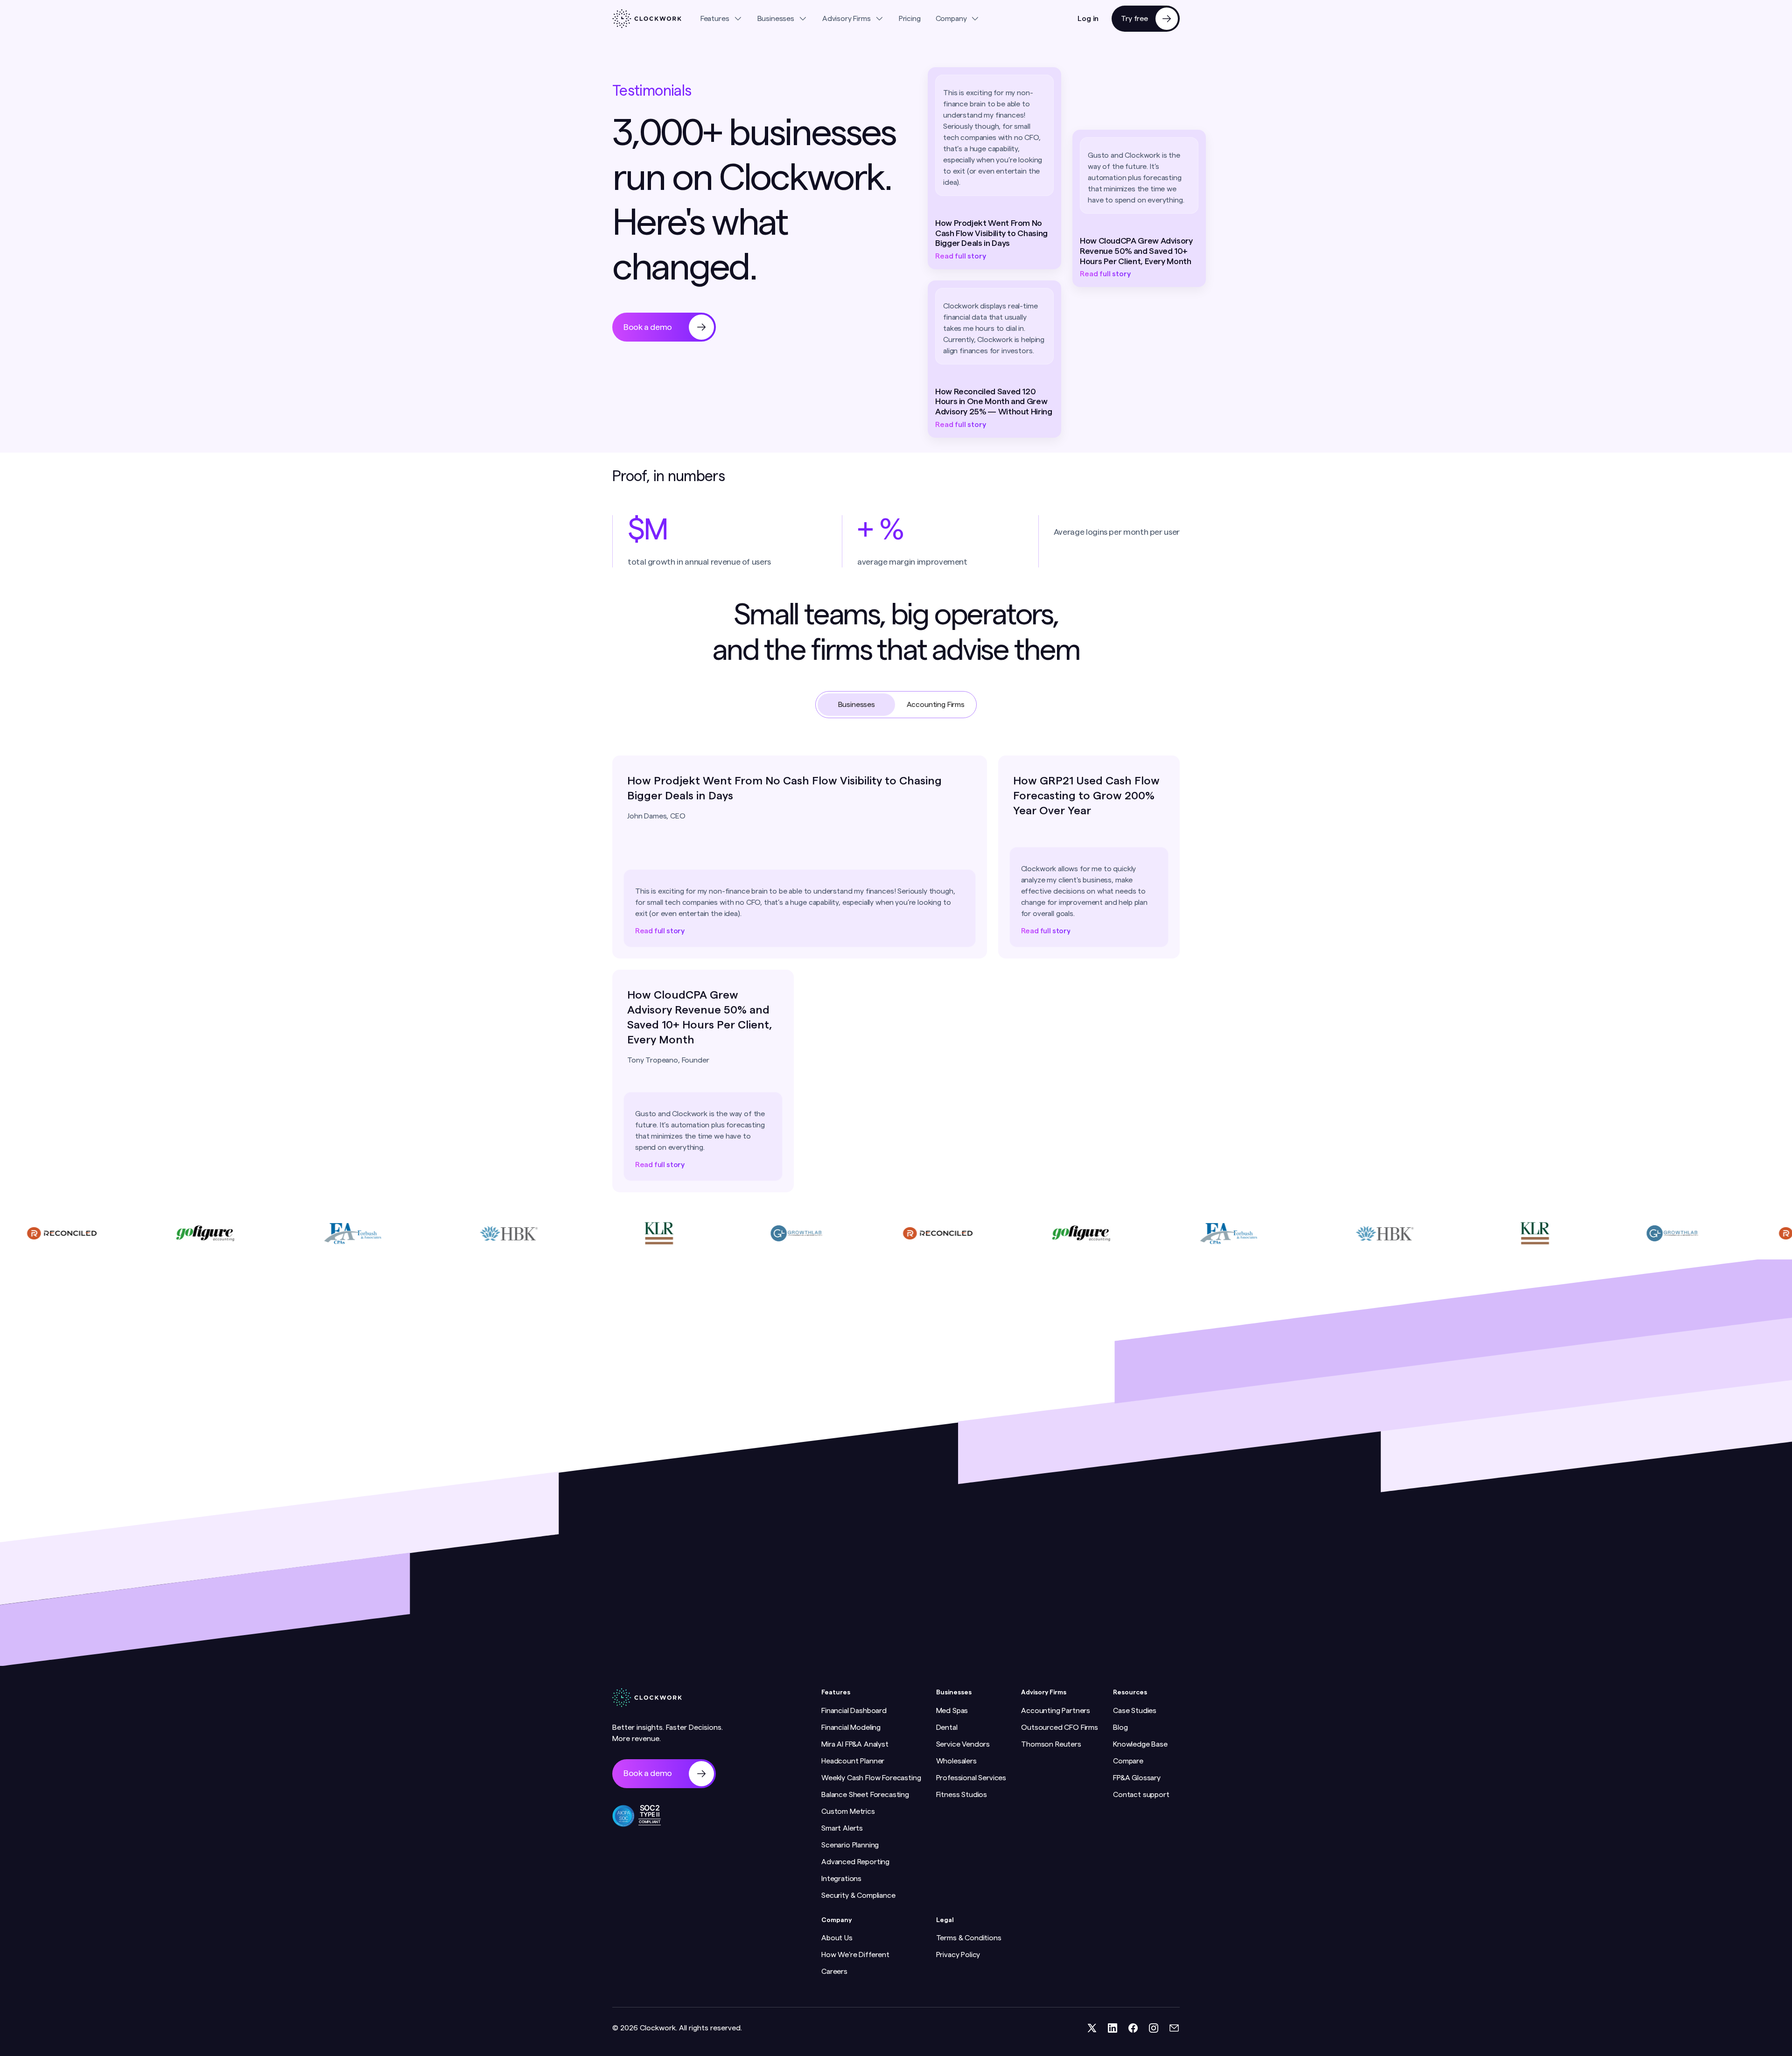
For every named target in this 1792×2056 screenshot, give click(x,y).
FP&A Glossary (1137, 1778)
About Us (837, 1938)
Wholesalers (956, 1761)
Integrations (841, 1879)
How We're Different (855, 1955)
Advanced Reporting (855, 1862)
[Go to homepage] (647, 19)
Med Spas (952, 1711)
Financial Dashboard (854, 1711)
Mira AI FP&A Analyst (855, 1744)
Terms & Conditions (969, 1938)
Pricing (910, 19)
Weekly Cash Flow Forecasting (871, 1778)
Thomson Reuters (1051, 1744)
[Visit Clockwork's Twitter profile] (1092, 2028)
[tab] (856, 705)
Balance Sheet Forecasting (865, 1795)
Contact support (1141, 1795)
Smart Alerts (842, 1828)
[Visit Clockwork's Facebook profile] (1133, 2028)
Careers (834, 1972)
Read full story (961, 256)
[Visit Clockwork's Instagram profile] (1154, 2028)
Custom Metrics (848, 1811)
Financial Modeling (851, 1727)
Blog (1120, 1727)
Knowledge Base (1140, 1744)
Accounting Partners (1056, 1711)
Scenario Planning (850, 1845)
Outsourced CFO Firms (1060, 1727)
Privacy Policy (958, 1955)
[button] (721, 19)
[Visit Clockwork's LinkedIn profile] (1113, 2028)
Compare (1128, 1761)
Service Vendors (963, 1744)
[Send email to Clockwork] (1174, 2028)
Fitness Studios (962, 1795)
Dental (947, 1727)
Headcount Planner (853, 1761)
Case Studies (1135, 1711)
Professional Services (971, 1778)
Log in (1088, 19)
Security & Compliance (858, 1895)
